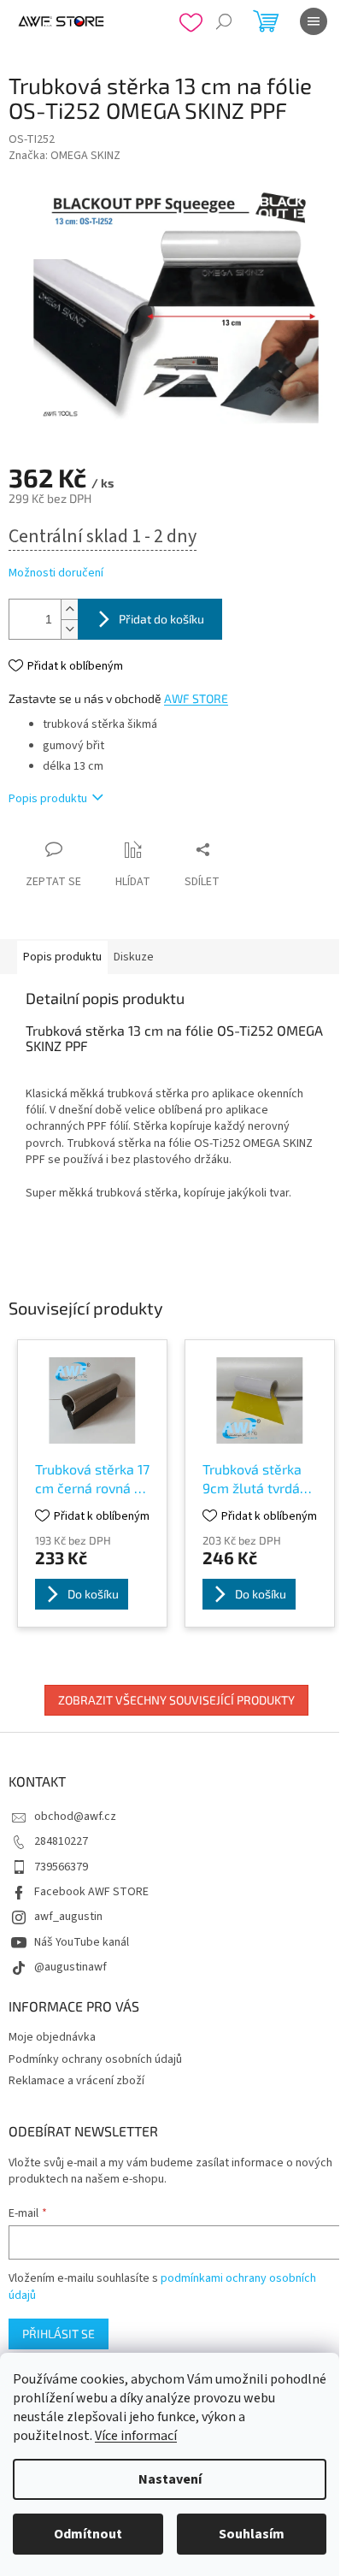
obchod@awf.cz (75, 1817)
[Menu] (314, 21)
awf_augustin (68, 1917)
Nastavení (170, 2479)
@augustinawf (70, 1967)
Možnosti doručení (56, 573)
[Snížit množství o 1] (69, 629)
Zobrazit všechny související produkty (176, 1700)
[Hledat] (224, 21)
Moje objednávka (52, 2037)
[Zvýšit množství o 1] (69, 609)
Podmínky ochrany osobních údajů (95, 2059)
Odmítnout (88, 2534)
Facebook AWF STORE (91, 1892)
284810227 (61, 1841)
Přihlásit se (59, 2334)
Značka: (65, 156)
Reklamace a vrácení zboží (76, 2081)
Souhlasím (252, 2534)
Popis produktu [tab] (62, 957)
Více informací (136, 2436)
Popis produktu (48, 799)
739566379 (61, 1867)
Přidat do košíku (161, 619)
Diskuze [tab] (134, 957)
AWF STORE (196, 698)
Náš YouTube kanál (82, 1942)
